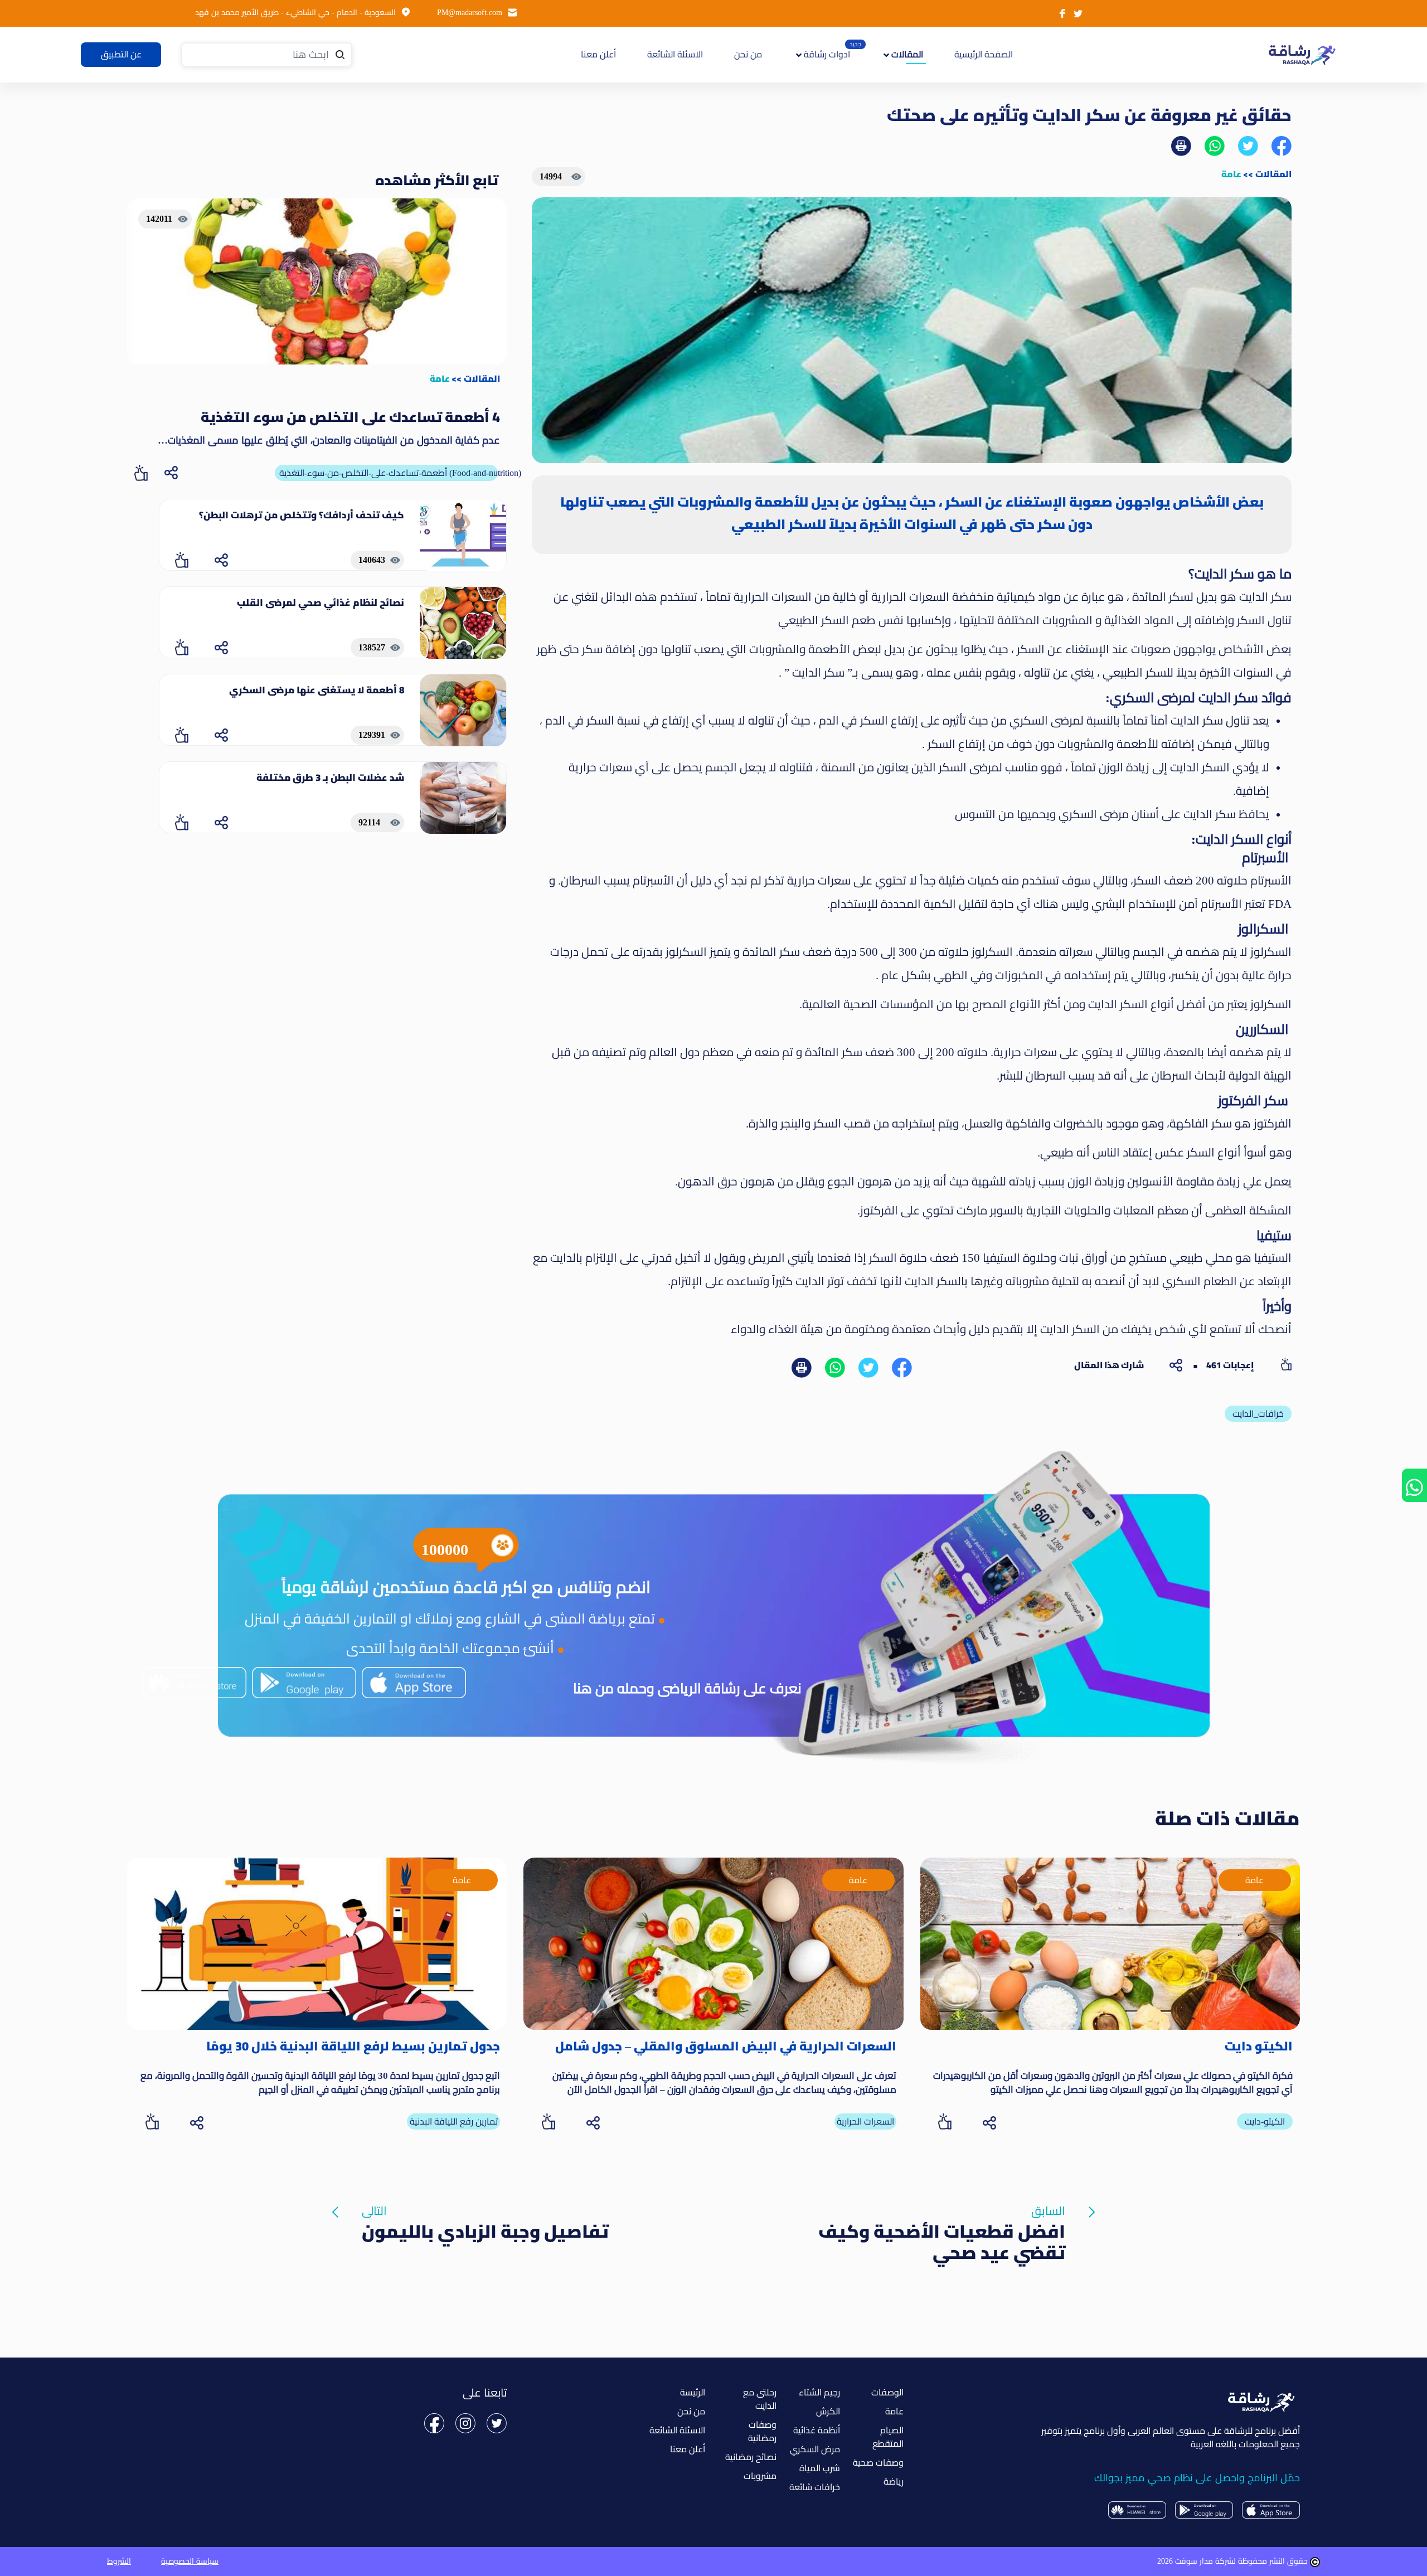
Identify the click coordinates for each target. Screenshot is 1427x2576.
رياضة (894, 2482)
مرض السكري (815, 2449)
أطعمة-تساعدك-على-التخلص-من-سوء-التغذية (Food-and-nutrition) (388, 473)
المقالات (1273, 174)
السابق (942, 2213)
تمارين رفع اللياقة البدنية (454, 2121)
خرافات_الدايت (1258, 1414)
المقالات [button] (906, 54)
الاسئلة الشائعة (675, 54)
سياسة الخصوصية (190, 2561)
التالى (485, 2213)
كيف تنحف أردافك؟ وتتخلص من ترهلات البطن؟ (302, 515)
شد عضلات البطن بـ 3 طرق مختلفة (330, 777)
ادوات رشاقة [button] (826, 54)
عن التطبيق (121, 54)
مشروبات (760, 2476)
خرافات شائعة (815, 2487)
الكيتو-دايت (1265, 2121)
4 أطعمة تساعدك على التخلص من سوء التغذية (350, 417)
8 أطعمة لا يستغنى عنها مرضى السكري (317, 690)
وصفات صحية (878, 2463)
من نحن (748, 54)
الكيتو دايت (1259, 2046)
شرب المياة (820, 2468)
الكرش (828, 2411)
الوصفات (887, 2392)
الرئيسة (693, 2392)
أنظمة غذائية (817, 2430)
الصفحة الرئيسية (982, 54)
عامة (1231, 174)
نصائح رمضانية (751, 2457)
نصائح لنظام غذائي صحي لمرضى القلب (321, 602)
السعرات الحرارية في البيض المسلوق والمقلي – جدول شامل (726, 2046)
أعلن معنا (598, 54)
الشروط (119, 2561)
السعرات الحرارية (865, 2121)
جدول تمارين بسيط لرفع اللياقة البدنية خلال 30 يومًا (353, 2046)
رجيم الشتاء (819, 2392)
